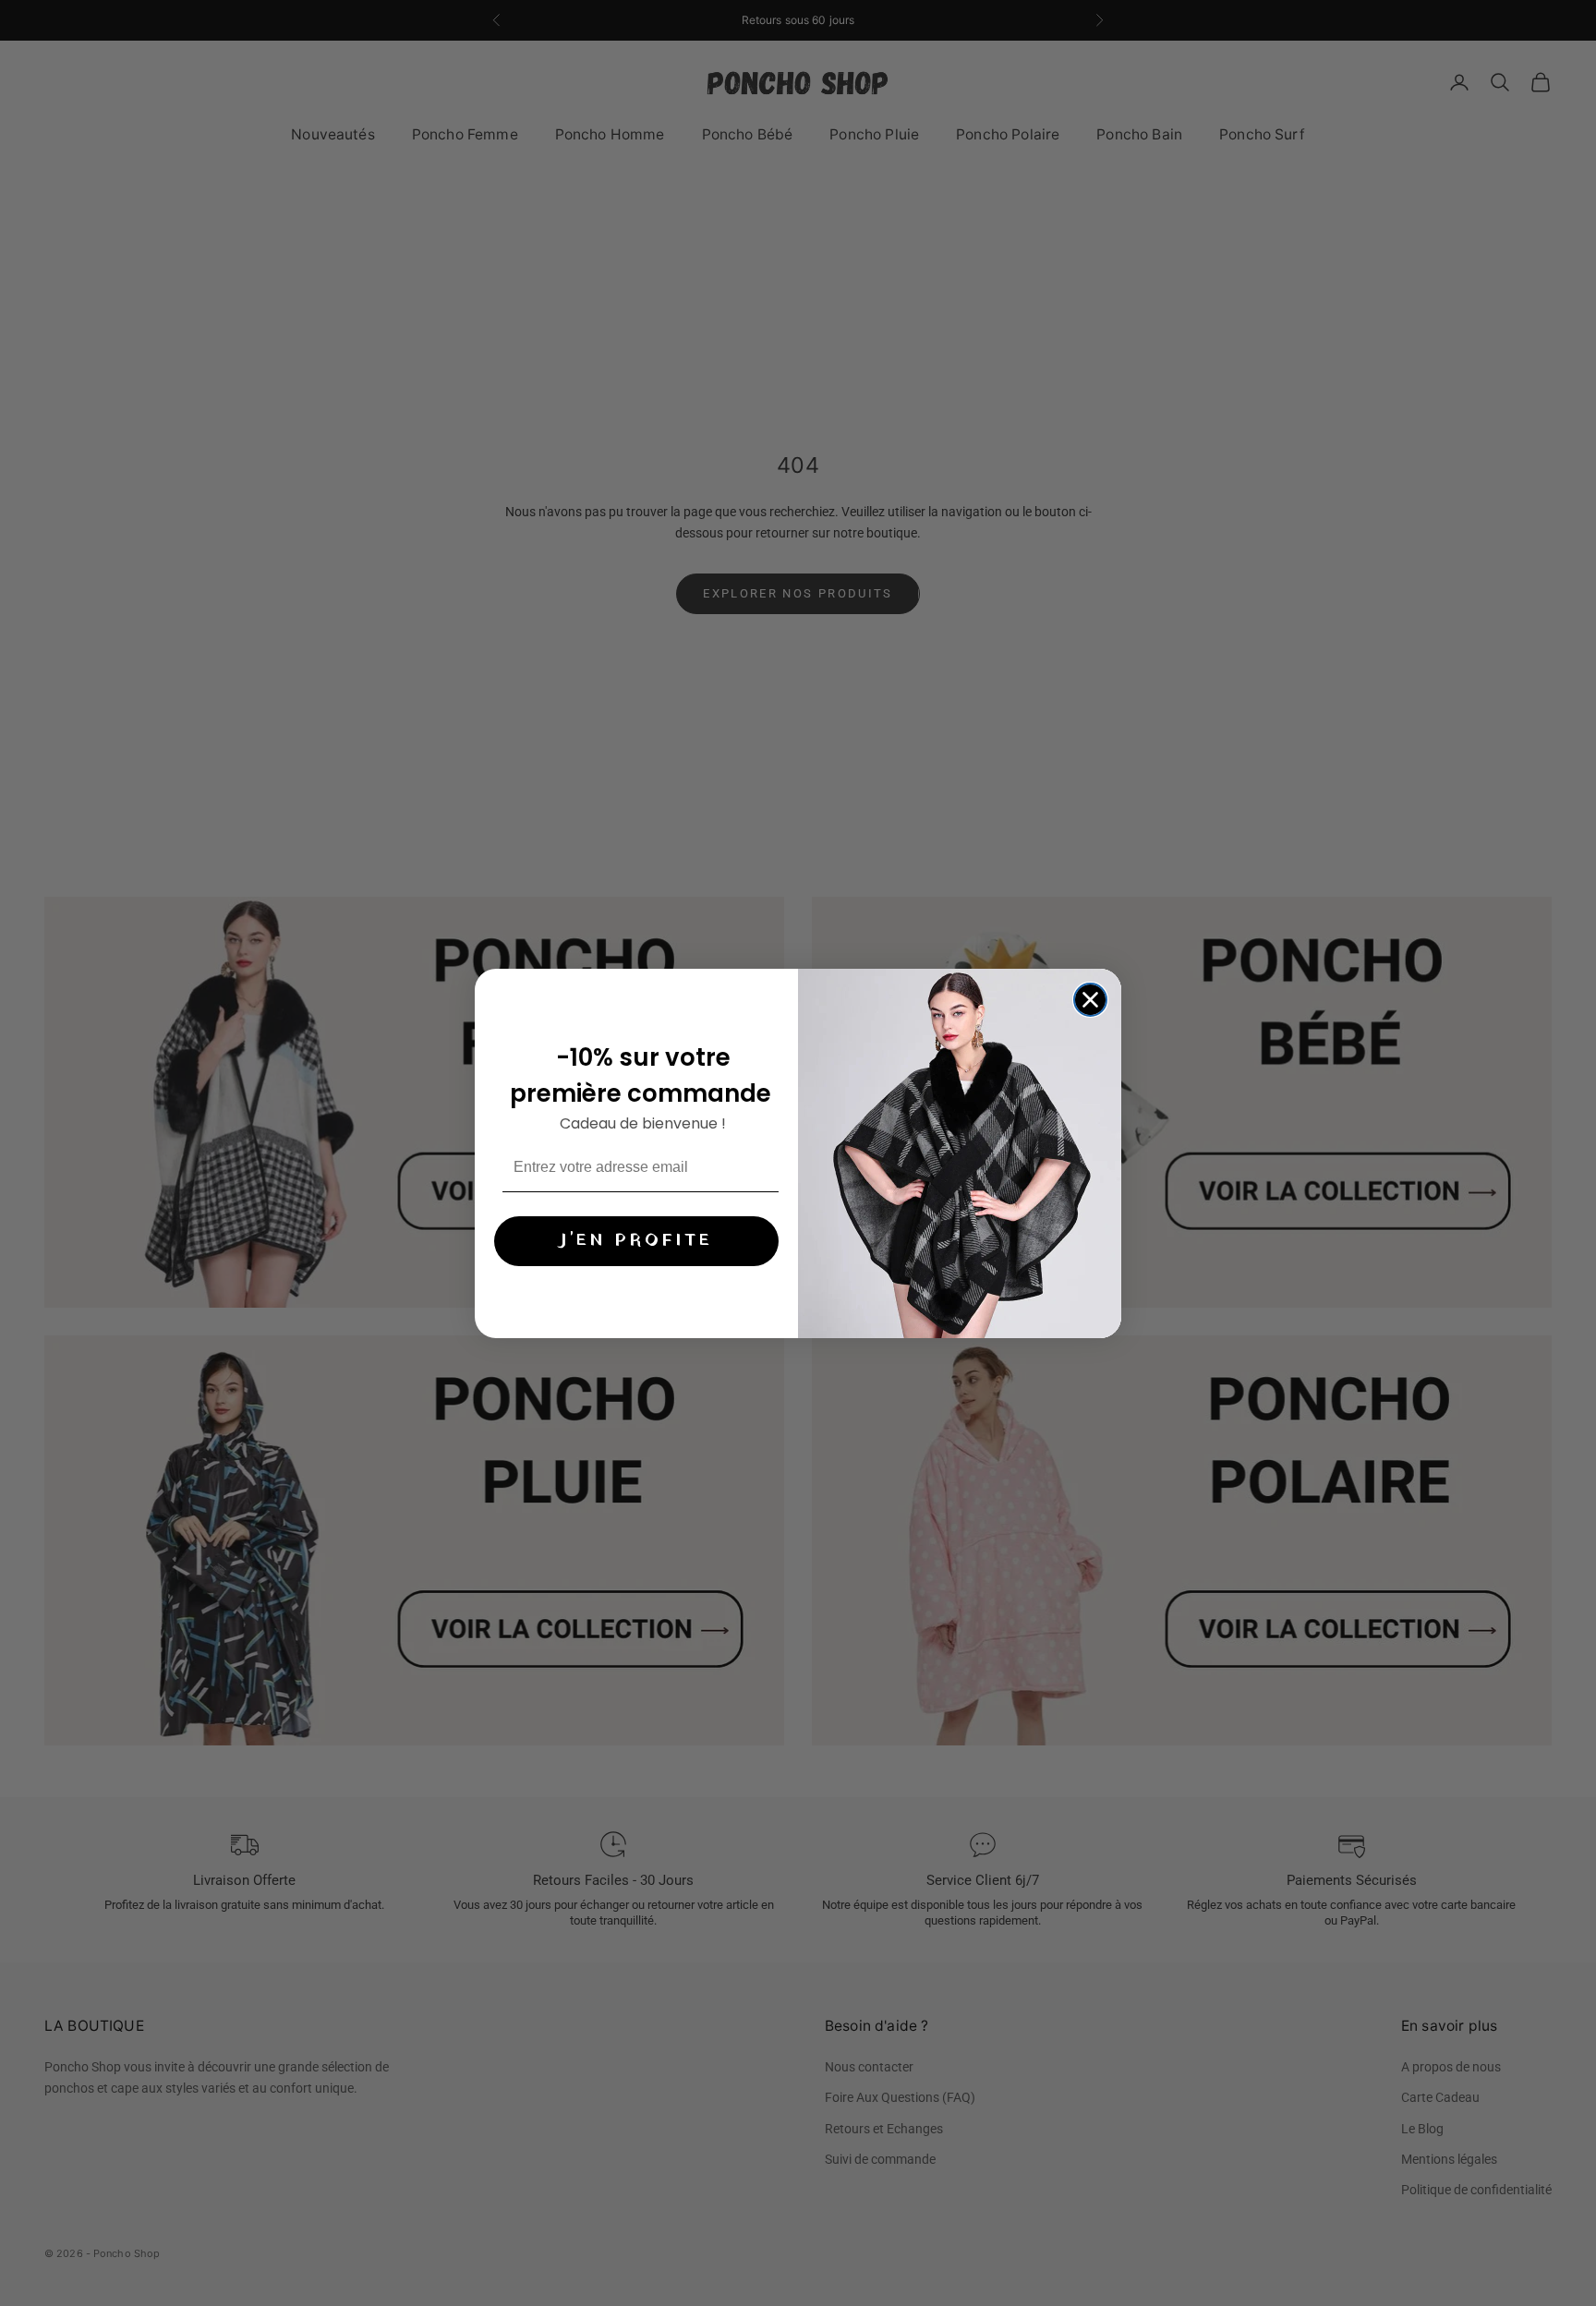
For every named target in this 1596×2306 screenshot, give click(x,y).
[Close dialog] (1090, 1000)
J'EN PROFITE (636, 1241)
